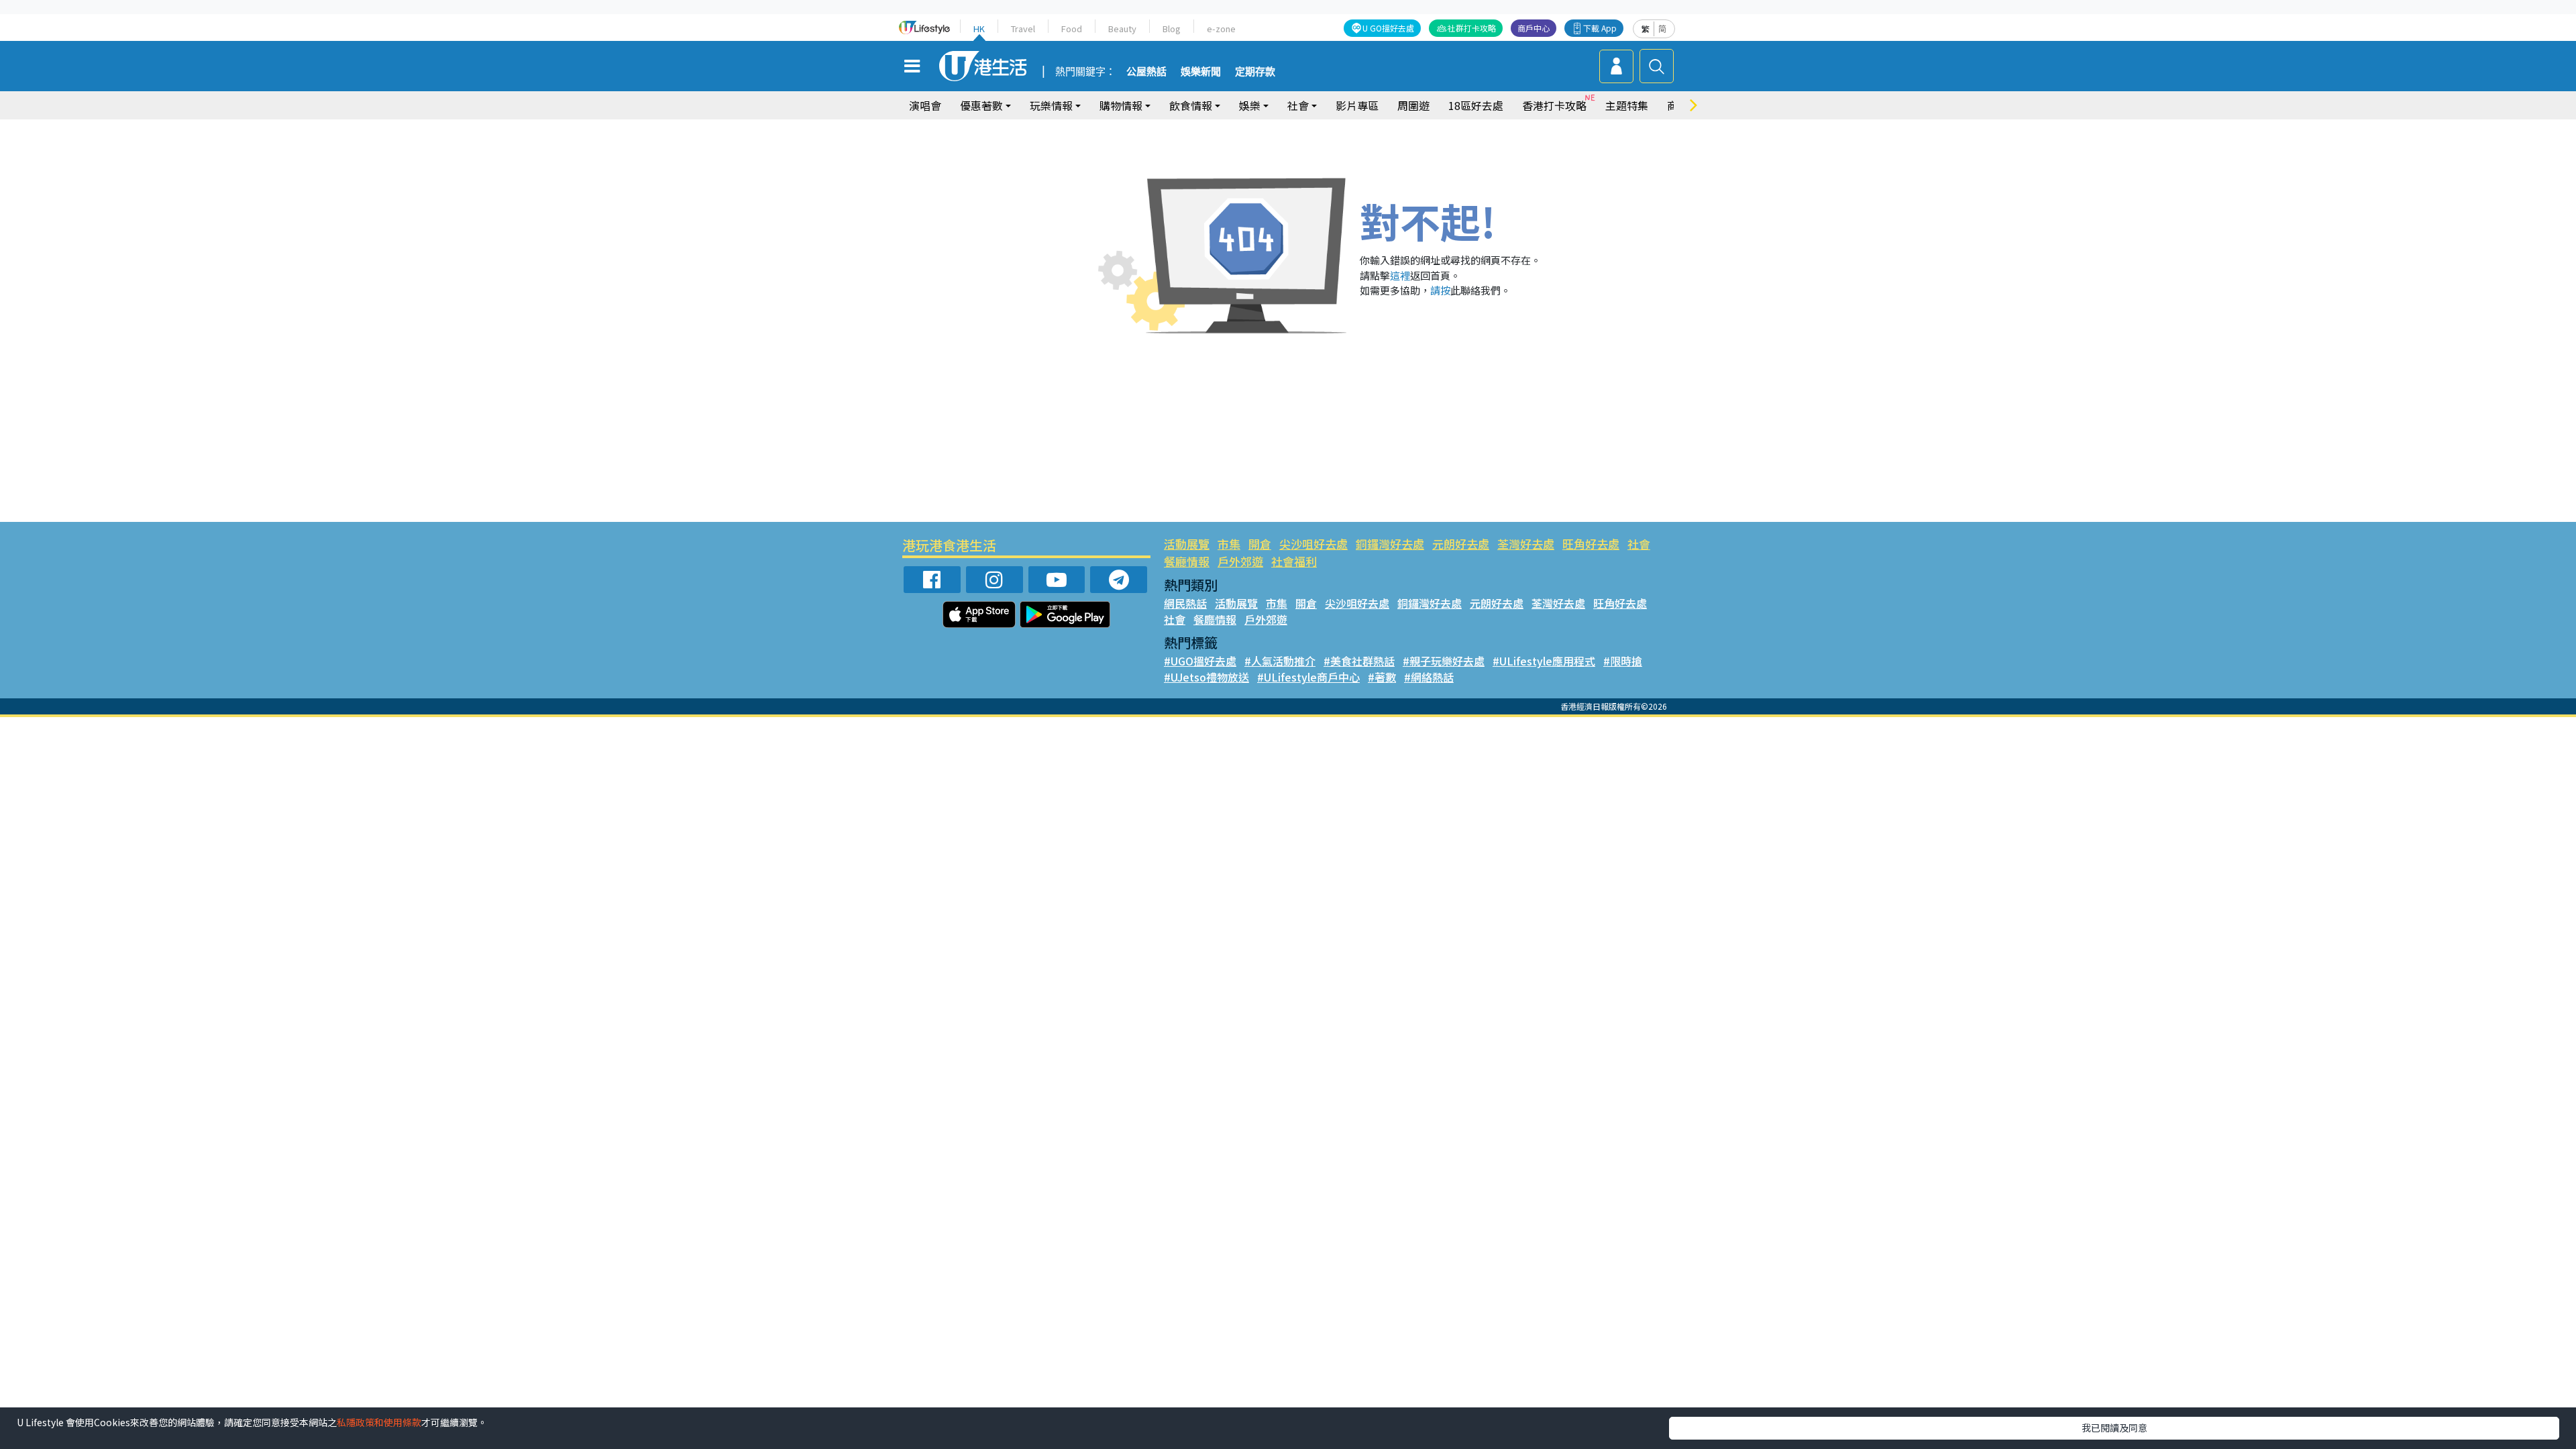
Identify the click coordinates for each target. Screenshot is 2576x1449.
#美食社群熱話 (1359, 661)
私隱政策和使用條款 (379, 1422)
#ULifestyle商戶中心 (1308, 677)
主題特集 (1627, 105)
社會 (1639, 544)
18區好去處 (1476, 105)
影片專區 (1357, 105)
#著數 (1382, 677)
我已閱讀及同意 (2114, 1428)
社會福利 (1294, 561)
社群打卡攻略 (1472, 28)
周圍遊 (1413, 105)
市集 (1229, 544)
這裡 (1400, 275)
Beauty (1122, 29)
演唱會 (925, 105)
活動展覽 (1187, 544)
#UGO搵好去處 (1200, 661)
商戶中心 (1534, 28)
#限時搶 (1623, 661)
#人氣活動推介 (1280, 661)
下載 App (1600, 28)
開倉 (1260, 544)
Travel (1023, 29)
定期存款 (1255, 72)
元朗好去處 (1461, 544)
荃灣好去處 (1526, 544)
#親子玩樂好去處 (1444, 661)
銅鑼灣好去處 (1390, 544)
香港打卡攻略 (1554, 105)
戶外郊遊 (1240, 561)
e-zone (1221, 29)
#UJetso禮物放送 (1206, 677)
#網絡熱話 (1429, 677)
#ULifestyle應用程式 (1544, 661)
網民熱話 (1185, 603)
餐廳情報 (1187, 561)
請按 (1440, 290)
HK (979, 29)
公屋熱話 (1146, 72)
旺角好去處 (1591, 544)
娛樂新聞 (1201, 72)
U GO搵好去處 (1388, 28)
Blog (1172, 29)
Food (1072, 29)
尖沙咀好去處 (1313, 544)
